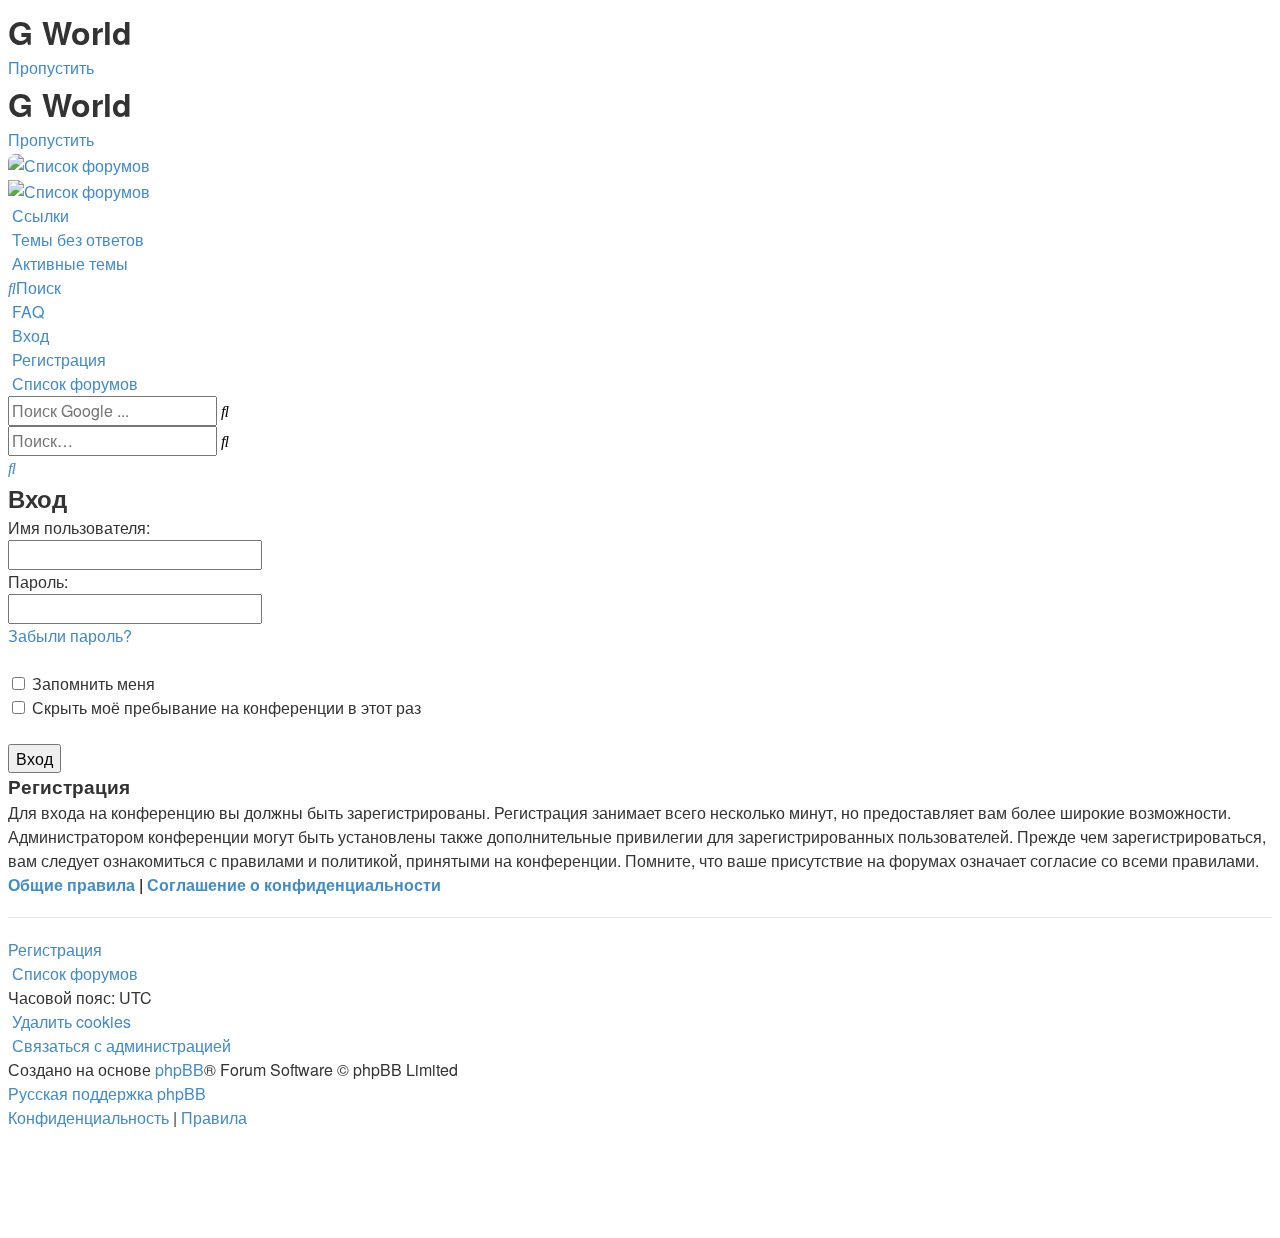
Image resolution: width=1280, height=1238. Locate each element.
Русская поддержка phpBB (107, 1093)
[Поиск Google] (225, 411)
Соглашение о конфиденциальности (294, 884)
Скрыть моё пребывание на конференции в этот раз (224, 707)
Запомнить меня (91, 683)
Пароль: (38, 581)
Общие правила (71, 884)
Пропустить (51, 67)
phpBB (179, 1069)
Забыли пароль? (70, 635)
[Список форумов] (79, 163)
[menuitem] (76, 239)
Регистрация (55, 949)
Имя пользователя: (79, 527)
